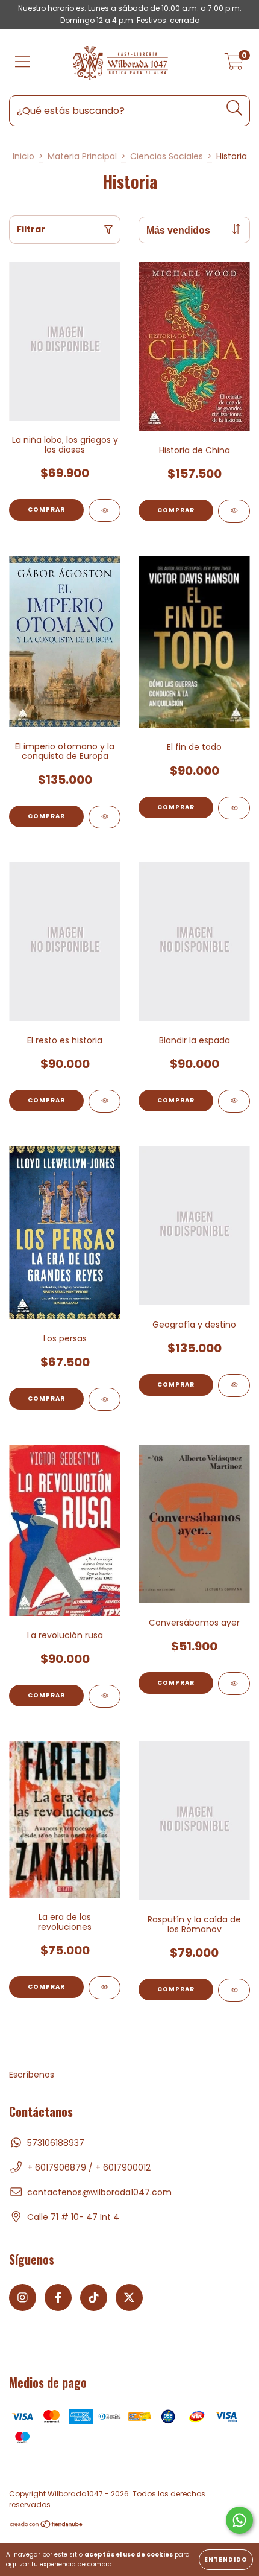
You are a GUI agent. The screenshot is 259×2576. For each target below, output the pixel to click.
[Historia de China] (234, 511)
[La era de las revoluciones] (105, 1988)
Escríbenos (32, 2075)
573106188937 (56, 2143)
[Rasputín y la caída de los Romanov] (234, 1990)
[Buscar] (235, 108)
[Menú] (23, 62)
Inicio (23, 156)
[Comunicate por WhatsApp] (239, 2520)
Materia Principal (82, 156)
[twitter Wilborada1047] (129, 2298)
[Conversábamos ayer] (234, 1684)
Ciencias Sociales (167, 156)
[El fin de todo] (234, 808)
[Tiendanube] (47, 2526)
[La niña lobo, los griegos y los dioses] (105, 510)
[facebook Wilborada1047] (58, 2298)
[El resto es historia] (105, 1101)
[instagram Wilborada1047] (23, 2298)
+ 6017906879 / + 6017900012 (89, 2167)
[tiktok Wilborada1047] (94, 2298)
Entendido (226, 2559)
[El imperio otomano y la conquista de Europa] (105, 817)
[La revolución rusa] (105, 1696)
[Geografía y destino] (234, 1385)
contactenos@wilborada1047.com (99, 2192)
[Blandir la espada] (234, 1101)
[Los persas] (105, 1399)
